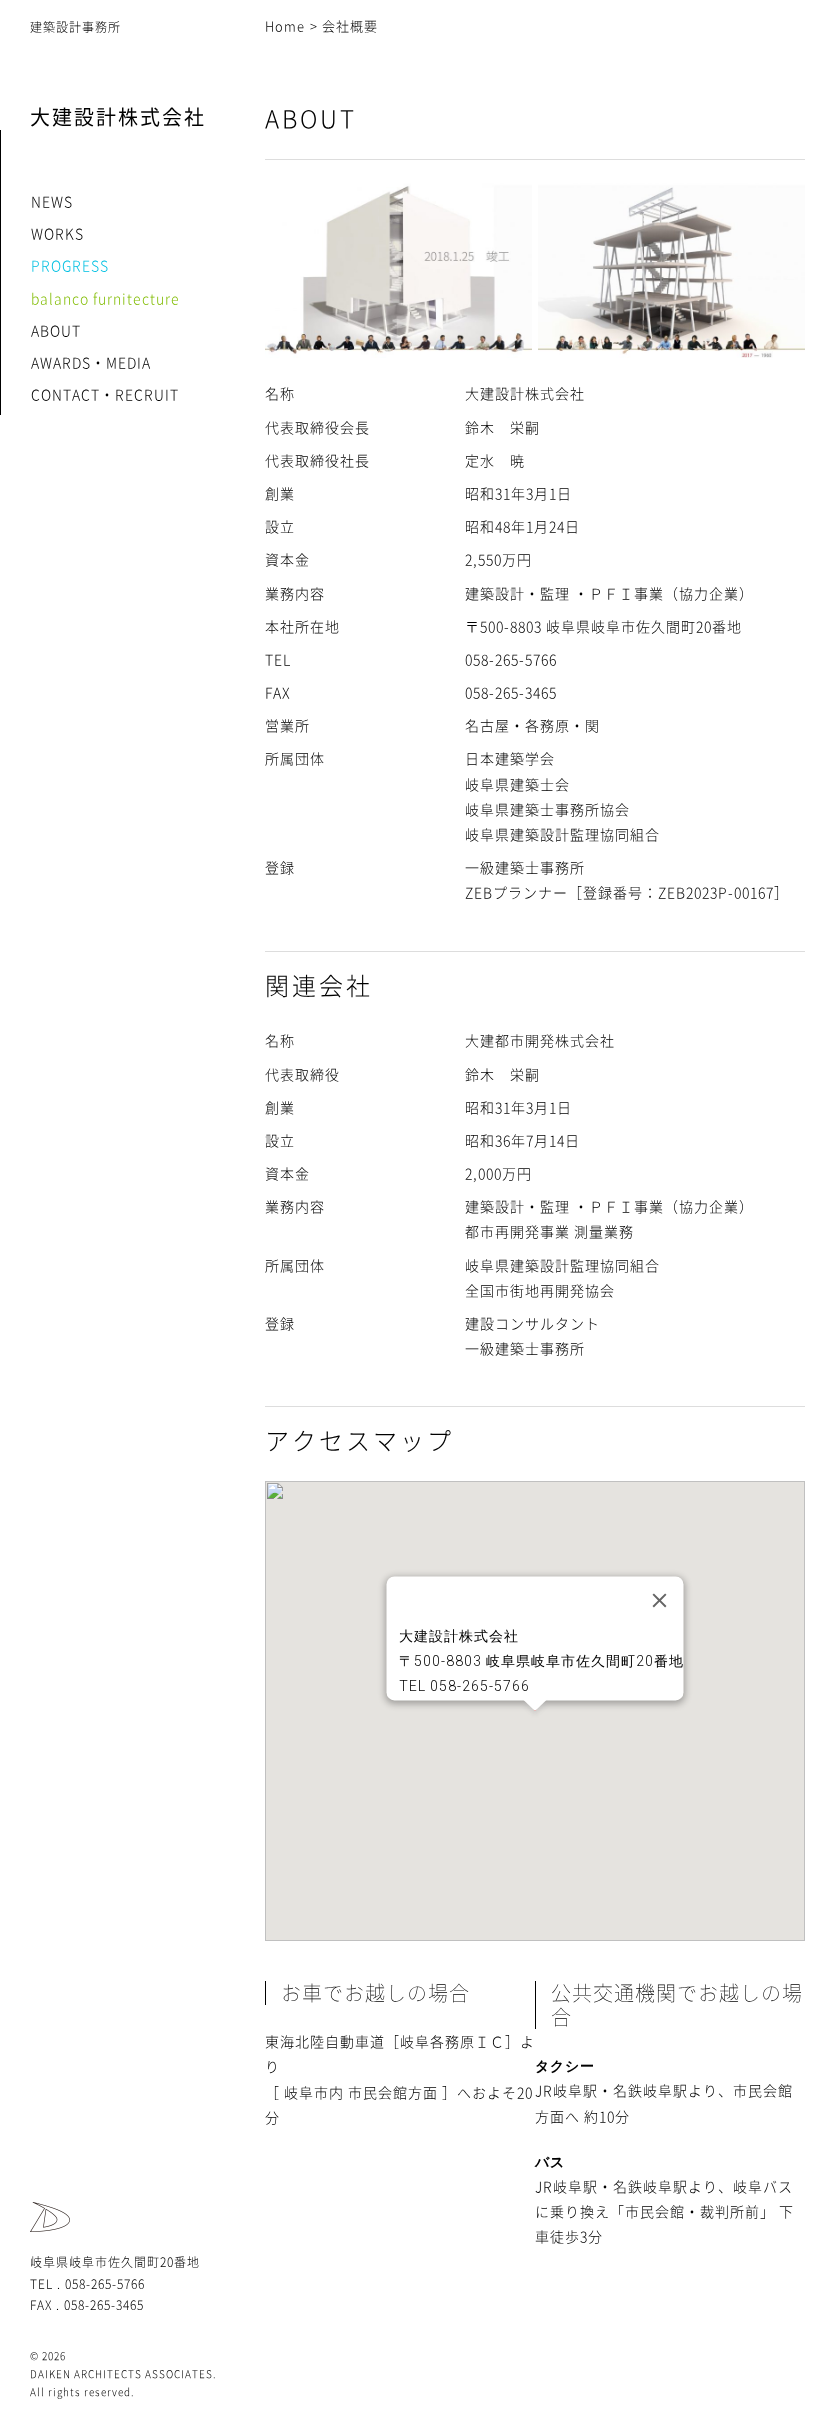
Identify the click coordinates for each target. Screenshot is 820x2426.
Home (285, 26)
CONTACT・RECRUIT (105, 395)
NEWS (52, 202)
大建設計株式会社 (118, 117)
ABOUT (56, 331)
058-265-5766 (105, 2284)
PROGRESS (70, 266)
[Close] (660, 1601)
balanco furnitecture (105, 299)
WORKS (57, 234)
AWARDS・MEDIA (91, 363)
